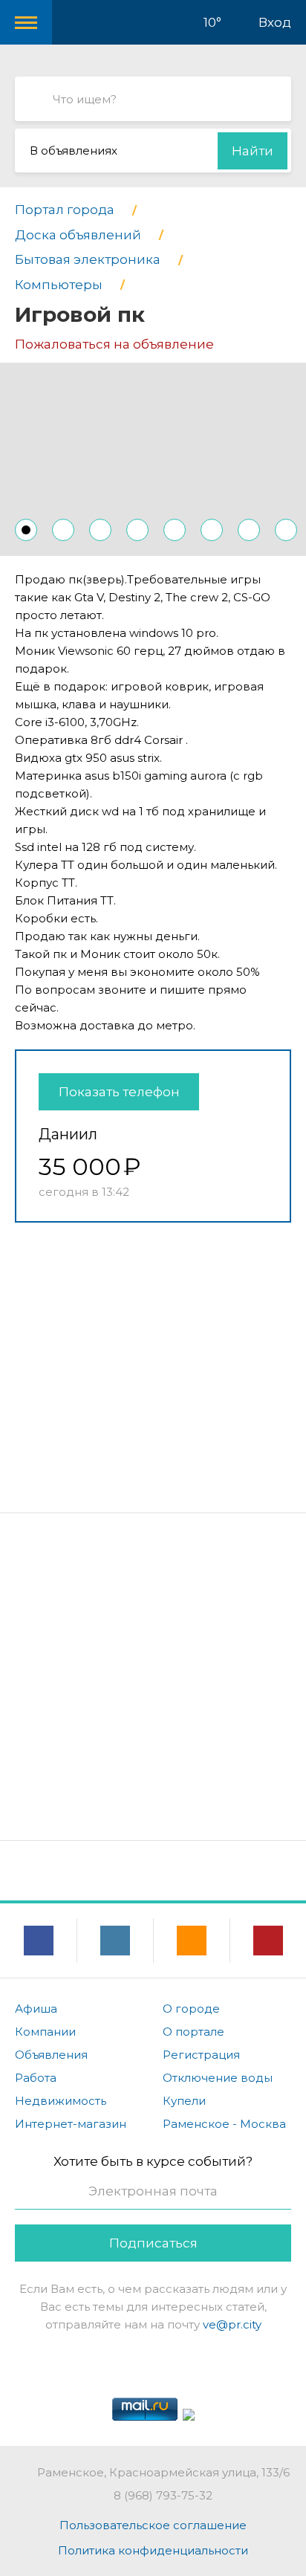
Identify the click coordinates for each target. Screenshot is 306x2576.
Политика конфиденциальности (153, 2550)
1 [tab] (26, 530)
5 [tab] (175, 530)
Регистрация (201, 2055)
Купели (184, 2101)
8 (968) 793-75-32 (163, 2495)
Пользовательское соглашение (153, 2525)
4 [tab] (137, 530)
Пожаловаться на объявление (114, 344)
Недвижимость (61, 2101)
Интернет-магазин (71, 2124)
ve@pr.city (232, 2324)
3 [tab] (100, 530)
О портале (193, 2032)
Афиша (36, 2009)
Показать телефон (119, 1092)
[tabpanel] (153, 459)
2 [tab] (63, 530)
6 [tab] (212, 530)
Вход (275, 22)
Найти (253, 151)
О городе (191, 2009)
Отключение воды (218, 2078)
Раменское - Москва (224, 2124)
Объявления (51, 2055)
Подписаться (153, 2243)
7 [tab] (249, 530)
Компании (45, 2032)
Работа (36, 2078)
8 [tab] (286, 530)
